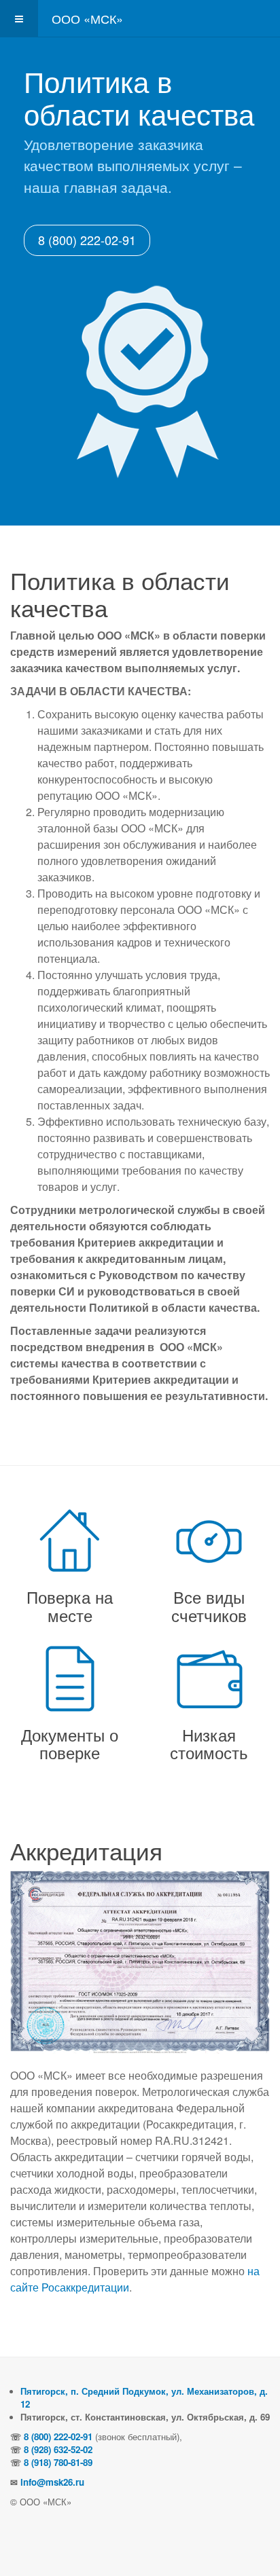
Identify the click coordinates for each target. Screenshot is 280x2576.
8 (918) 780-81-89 (58, 2462)
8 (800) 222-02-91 (87, 240)
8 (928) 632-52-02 (58, 2449)
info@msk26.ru (52, 2482)
